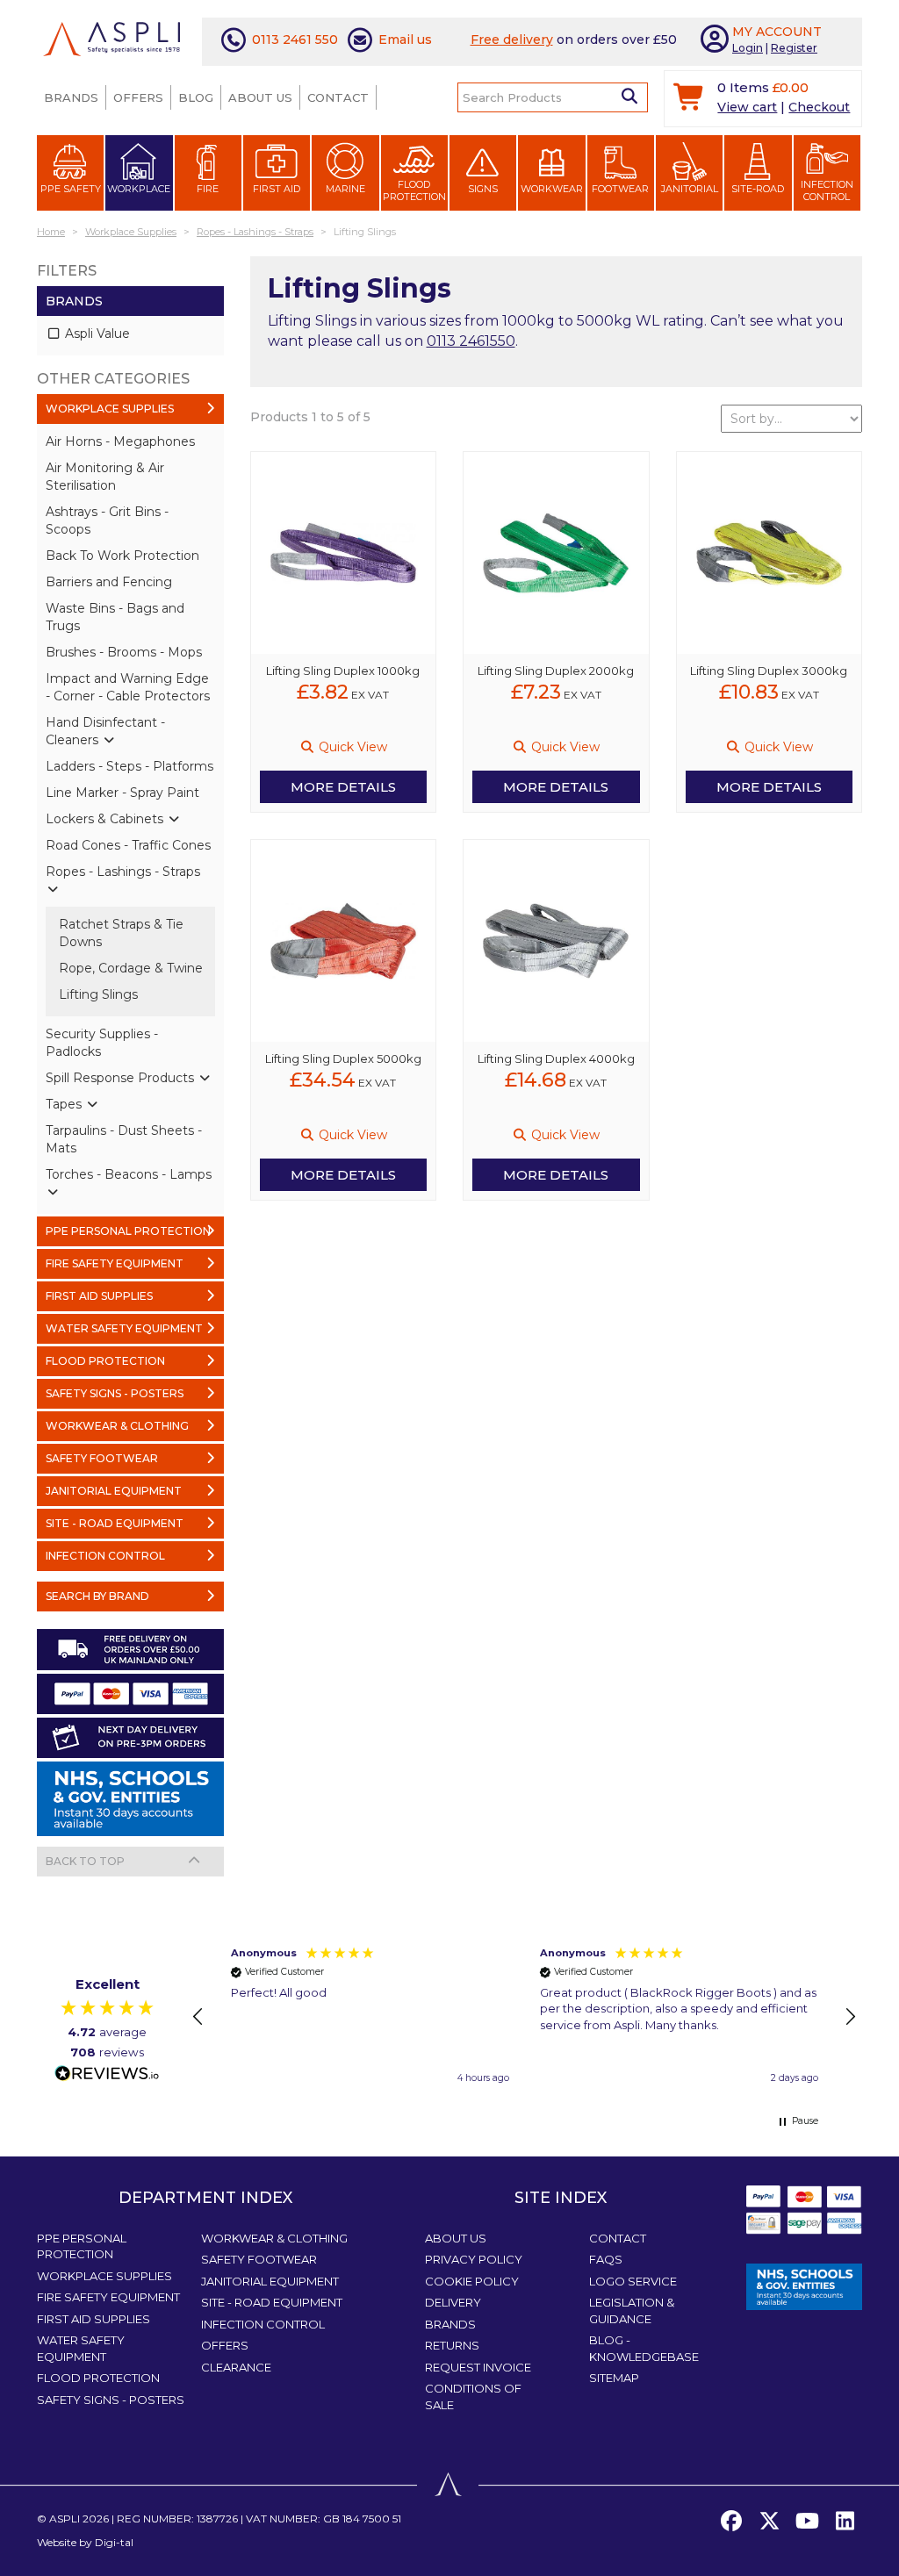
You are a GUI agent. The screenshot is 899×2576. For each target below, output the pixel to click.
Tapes (65, 1104)
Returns (452, 2345)
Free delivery (512, 39)
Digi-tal (114, 2542)
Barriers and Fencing (109, 582)
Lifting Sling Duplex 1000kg (343, 671)
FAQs (606, 2259)
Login (748, 48)
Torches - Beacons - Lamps (129, 1174)
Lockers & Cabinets (106, 819)
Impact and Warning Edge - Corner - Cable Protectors (128, 687)
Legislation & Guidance (632, 2311)
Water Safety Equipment (81, 2348)
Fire (208, 189)
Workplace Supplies (104, 2276)
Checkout (819, 107)
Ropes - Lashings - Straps (123, 872)
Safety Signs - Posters (111, 2400)
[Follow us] (769, 2522)
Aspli (65, 2519)
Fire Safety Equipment (108, 2297)
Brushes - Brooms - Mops (124, 652)
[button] (198, 2017)
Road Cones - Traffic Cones (128, 845)
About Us (260, 97)
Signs (483, 189)
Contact (338, 97)
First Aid (277, 189)
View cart (747, 107)
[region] (524, 2017)
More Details (343, 787)
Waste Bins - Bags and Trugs (115, 617)
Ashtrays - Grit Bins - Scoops (107, 520)
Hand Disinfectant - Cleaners (105, 731)
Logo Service (633, 2281)
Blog (196, 97)
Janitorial (690, 189)
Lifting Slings (98, 994)
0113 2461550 (471, 341)
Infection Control (827, 190)
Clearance (236, 2367)
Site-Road (758, 189)
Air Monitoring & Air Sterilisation (105, 477)
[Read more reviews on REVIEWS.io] (107, 2074)
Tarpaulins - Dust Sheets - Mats (124, 1139)
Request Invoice (478, 2367)
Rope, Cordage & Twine (131, 968)
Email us (405, 39)
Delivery (453, 2302)
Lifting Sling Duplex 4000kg (556, 1058)
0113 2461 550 (295, 39)
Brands (71, 97)
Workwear (552, 189)
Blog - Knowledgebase (644, 2348)
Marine (345, 189)
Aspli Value (96, 334)
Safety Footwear (259, 2259)
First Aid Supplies (93, 2319)
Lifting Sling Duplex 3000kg (769, 671)
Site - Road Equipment (272, 2302)
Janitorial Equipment (270, 2281)
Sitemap (614, 2378)
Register (794, 48)
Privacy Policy (474, 2259)
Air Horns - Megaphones (120, 441)
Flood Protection (414, 190)
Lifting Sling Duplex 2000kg (556, 671)
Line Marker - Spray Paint (122, 793)
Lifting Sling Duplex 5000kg (343, 1058)
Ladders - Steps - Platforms (129, 766)
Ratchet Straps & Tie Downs (121, 933)
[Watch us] (807, 2522)
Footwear (620, 189)
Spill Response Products (122, 1078)
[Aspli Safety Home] (111, 38)
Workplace (139, 189)
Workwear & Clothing (274, 2238)
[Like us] (731, 2522)
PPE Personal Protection (82, 2246)
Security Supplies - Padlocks (102, 1043)
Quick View (351, 747)
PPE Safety (71, 189)
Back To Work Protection (122, 556)
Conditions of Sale (473, 2397)
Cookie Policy (472, 2281)
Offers (138, 97)
